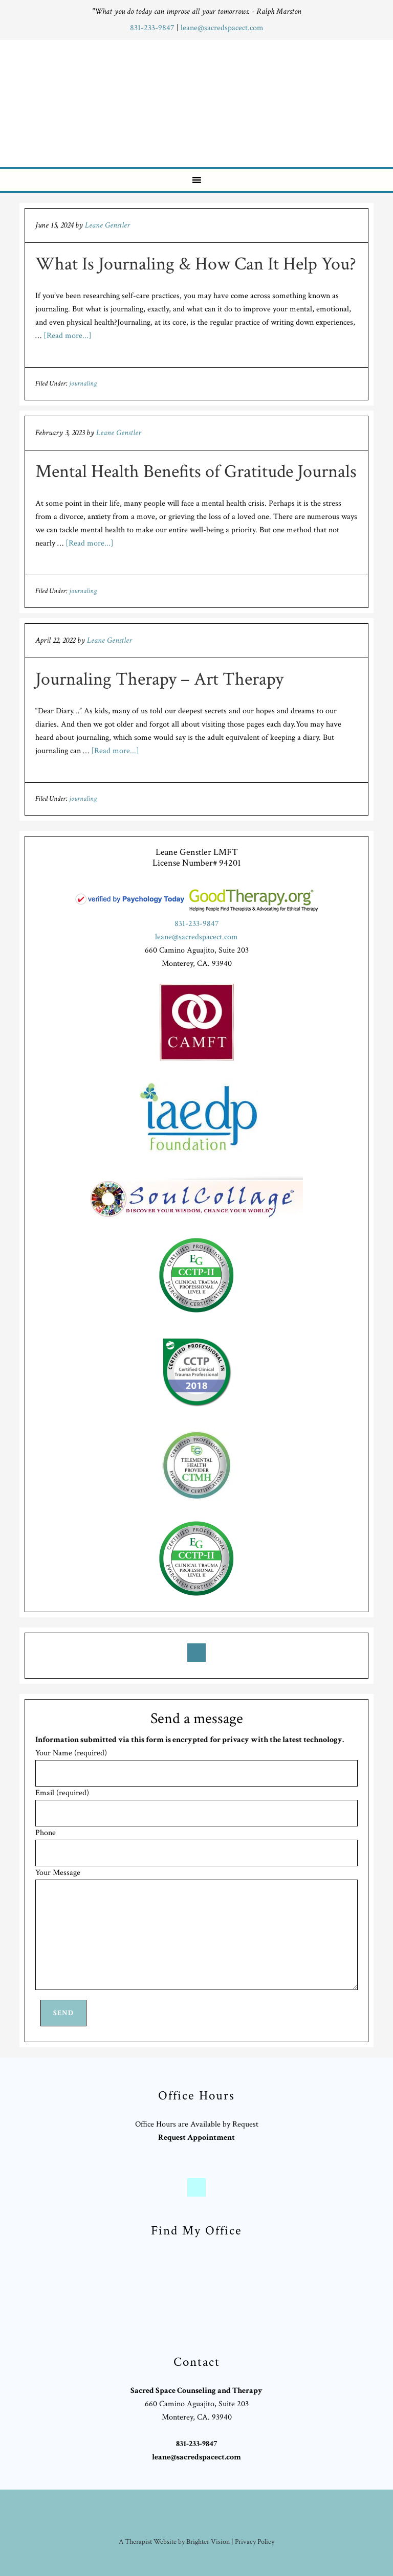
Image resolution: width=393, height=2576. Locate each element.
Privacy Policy (255, 2542)
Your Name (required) (71, 1753)
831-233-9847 (153, 28)
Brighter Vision (208, 2542)
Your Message (58, 1873)
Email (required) (62, 1793)
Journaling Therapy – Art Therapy (159, 679)
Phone (46, 1833)
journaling (83, 383)
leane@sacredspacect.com (222, 28)
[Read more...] (68, 336)
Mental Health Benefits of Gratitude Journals (196, 472)
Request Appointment (196, 2138)
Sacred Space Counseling (204, 101)
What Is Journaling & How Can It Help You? (196, 264)
